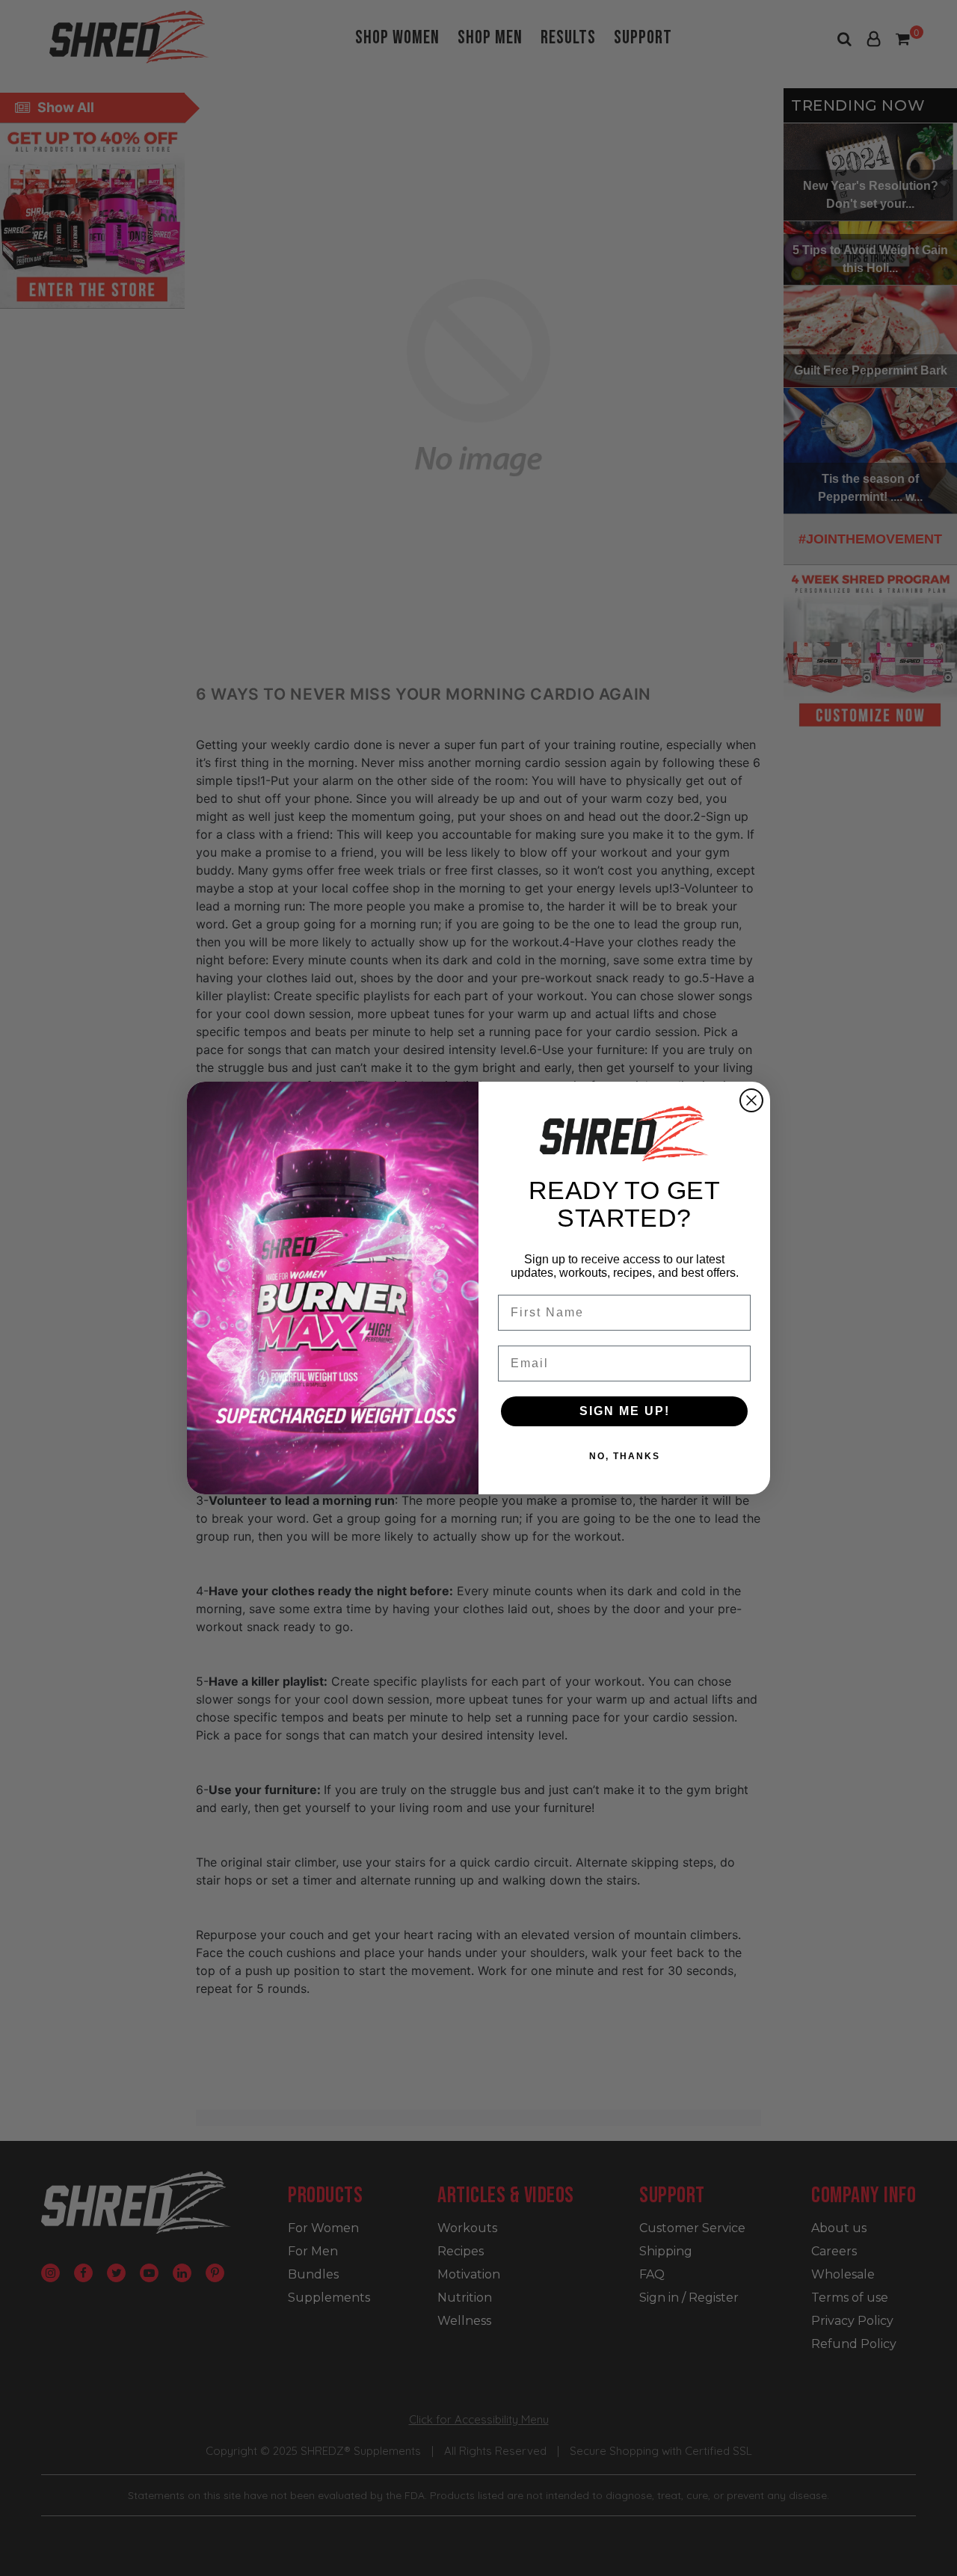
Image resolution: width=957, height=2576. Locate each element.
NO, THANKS (625, 1456)
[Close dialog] (751, 1100)
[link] (624, 1133)
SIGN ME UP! (625, 1411)
